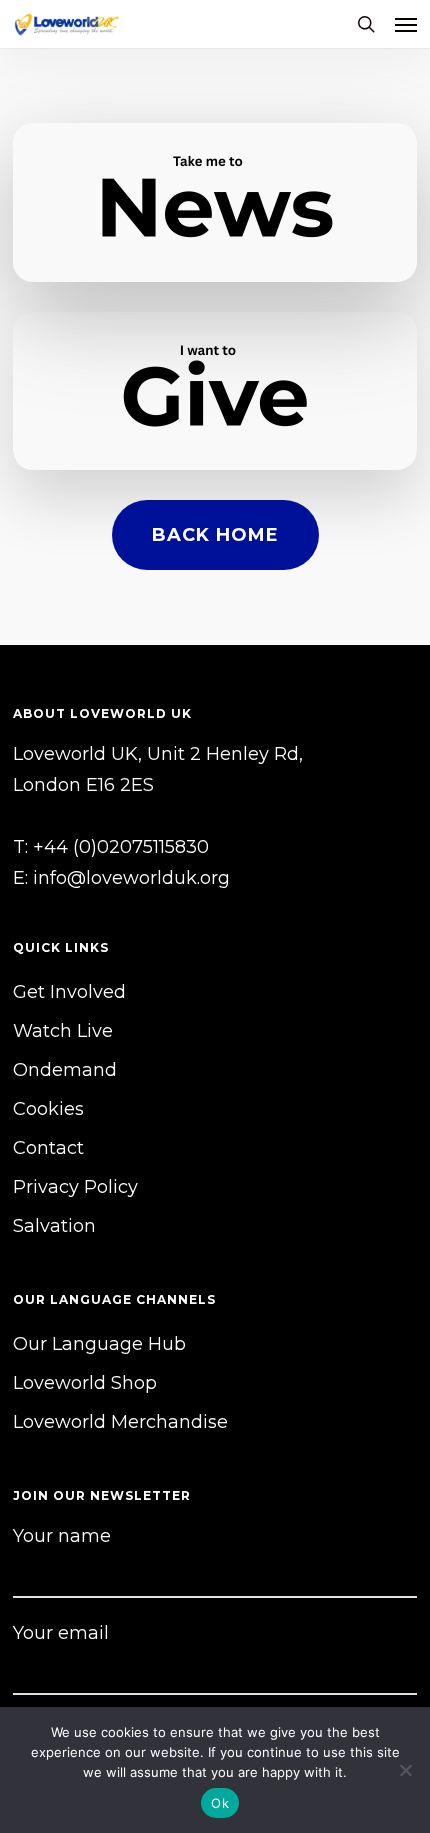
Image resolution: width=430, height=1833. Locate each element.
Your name (62, 1536)
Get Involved (69, 992)
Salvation (54, 1226)
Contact (48, 1148)
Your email (61, 1633)
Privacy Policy (75, 1187)
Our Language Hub (99, 1344)
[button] (406, 24)
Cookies (48, 1109)
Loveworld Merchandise (120, 1422)
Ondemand (65, 1070)
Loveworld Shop (85, 1383)
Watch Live (63, 1031)
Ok (220, 1803)
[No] (405, 1770)
